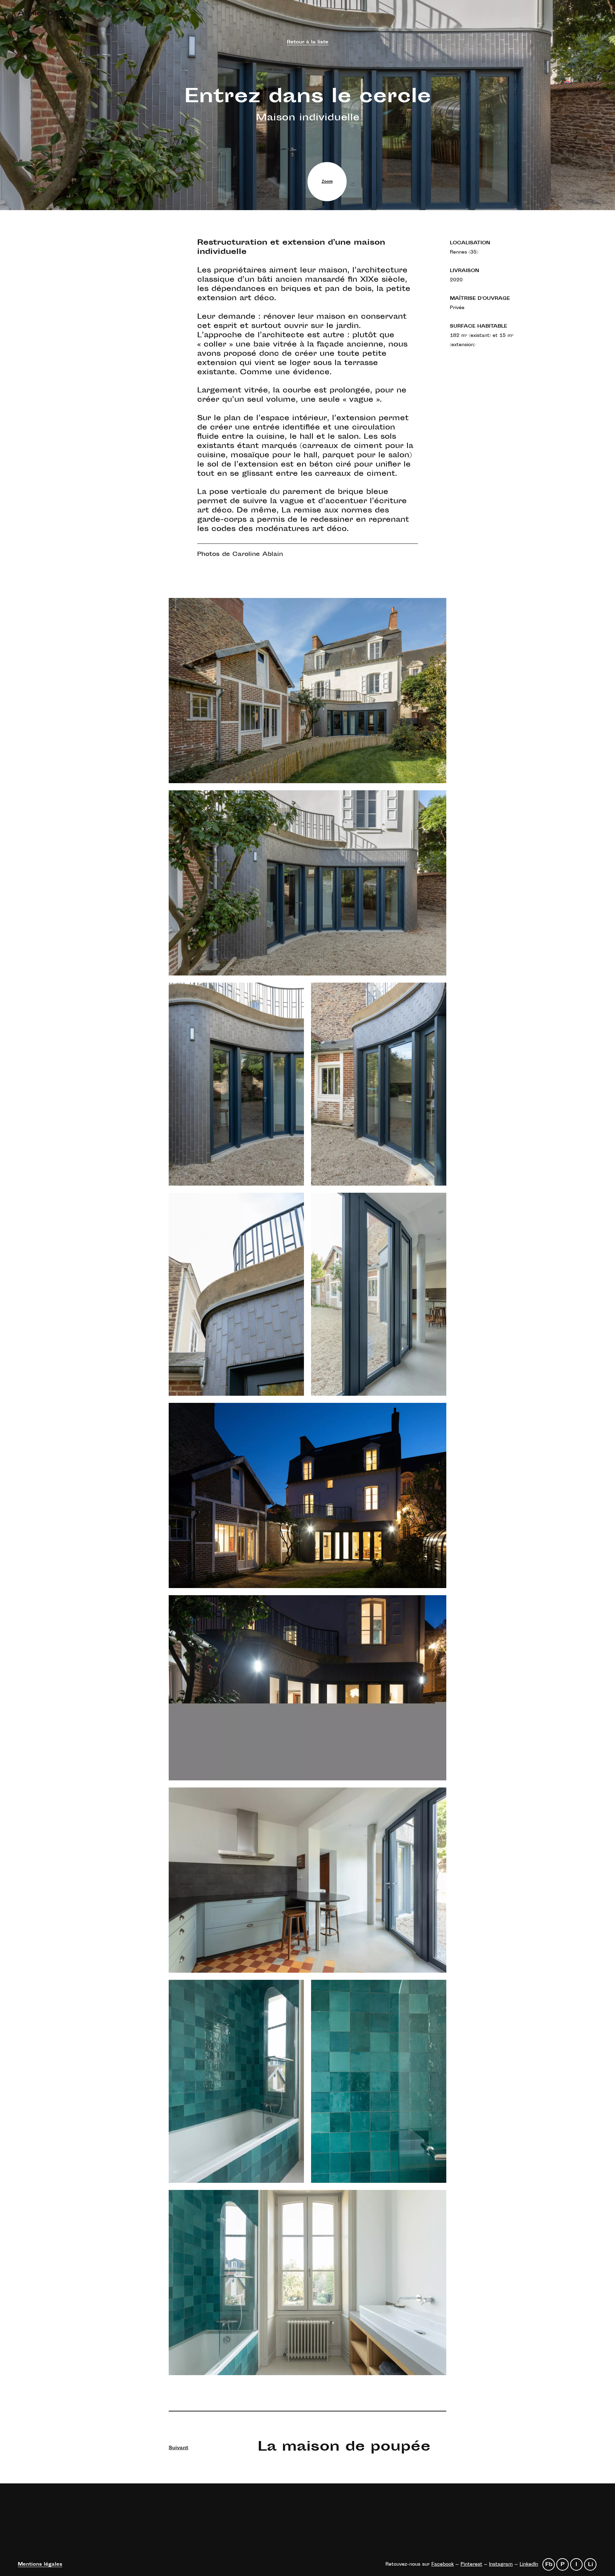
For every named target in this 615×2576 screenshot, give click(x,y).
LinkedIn (529, 2565)
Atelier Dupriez (48, 14)
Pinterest (471, 2565)
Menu (588, 14)
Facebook (443, 2565)
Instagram (501, 2565)
